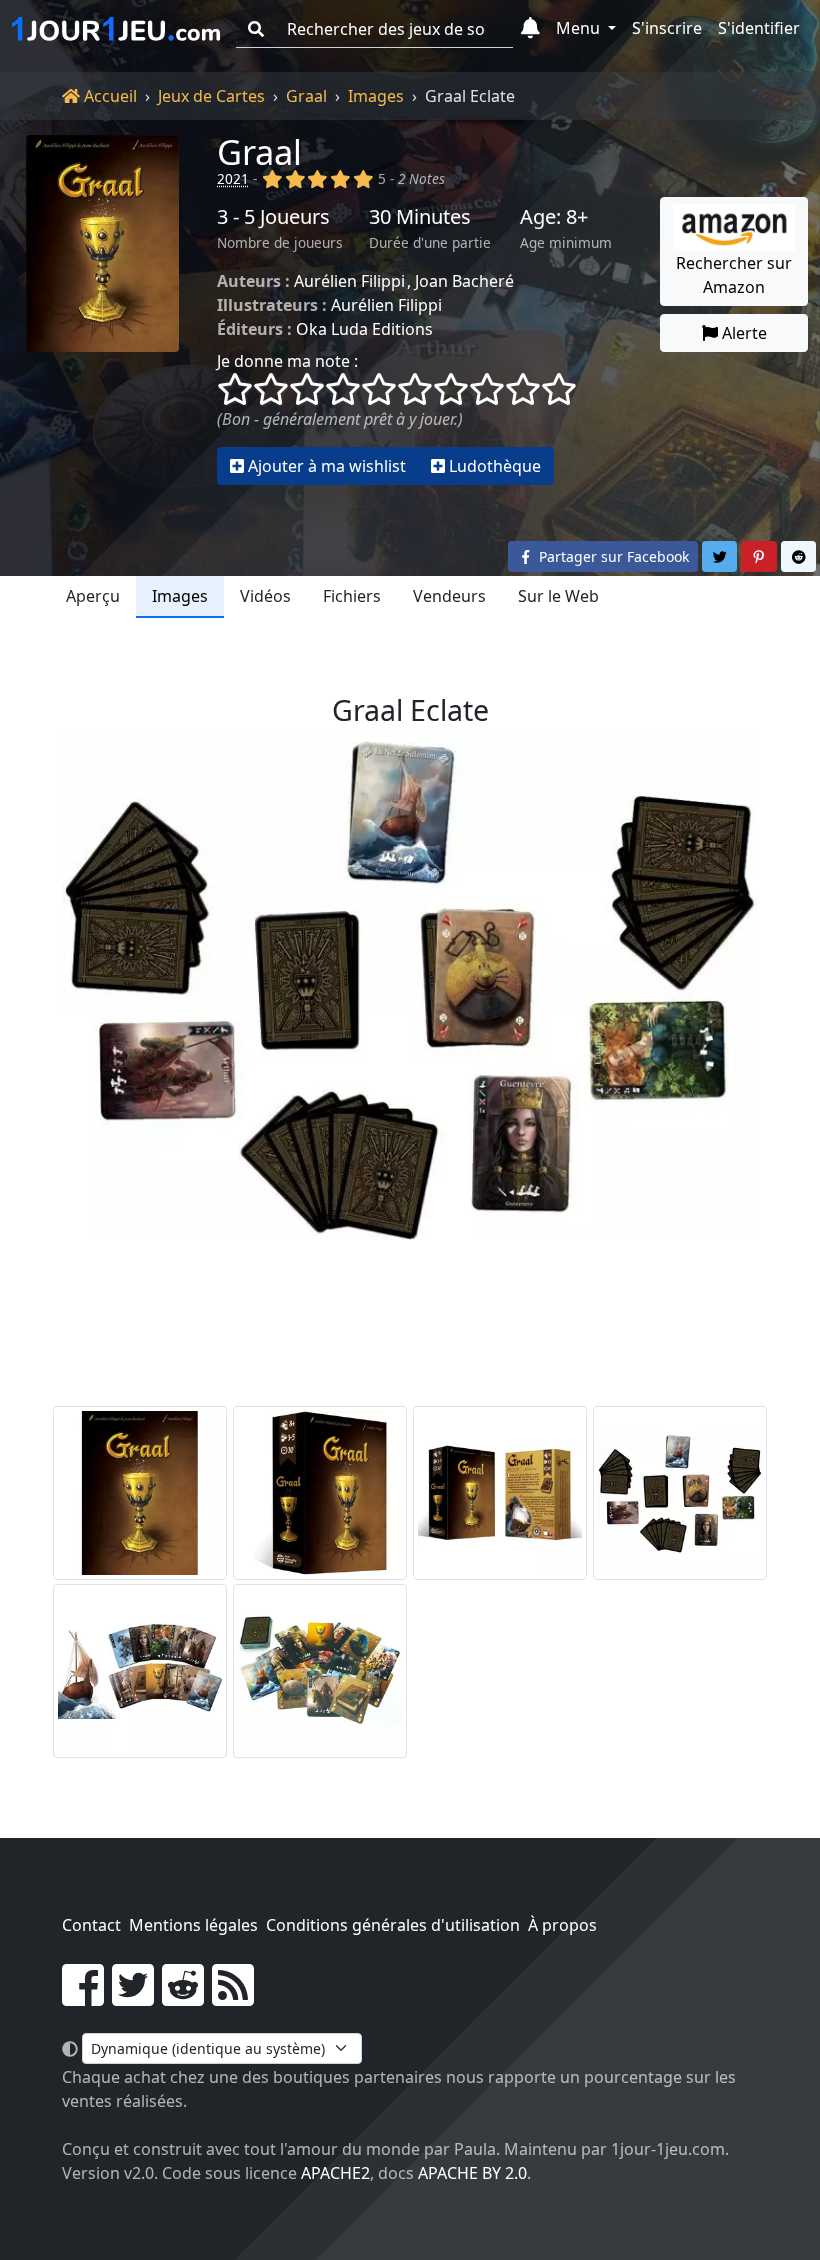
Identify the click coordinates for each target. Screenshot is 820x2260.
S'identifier (759, 28)
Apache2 (335, 2173)
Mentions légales (193, 1925)
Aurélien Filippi (349, 281)
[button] (530, 29)
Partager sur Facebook (612, 556)
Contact (91, 1925)
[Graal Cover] (140, 1493)
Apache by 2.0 (472, 2173)
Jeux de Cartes (211, 96)
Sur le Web (558, 596)
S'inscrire (667, 28)
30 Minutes (420, 217)
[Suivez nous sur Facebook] (83, 1997)
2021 (233, 178)
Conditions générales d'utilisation (393, 1925)
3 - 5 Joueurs (273, 217)
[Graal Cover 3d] (320, 1493)
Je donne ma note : (287, 361)
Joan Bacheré (464, 281)
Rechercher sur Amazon (734, 275)
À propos (562, 1925)
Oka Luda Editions (364, 329)
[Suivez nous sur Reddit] (183, 1997)
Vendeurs (449, 596)
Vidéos (265, 596)
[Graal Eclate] (680, 1493)
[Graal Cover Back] (500, 1493)
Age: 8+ (554, 217)
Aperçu (93, 596)
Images (376, 96)
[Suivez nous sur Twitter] (133, 1997)
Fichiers (352, 596)
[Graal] (102, 309)
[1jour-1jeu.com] (116, 29)
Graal (306, 96)
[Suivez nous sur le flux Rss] (233, 1997)
